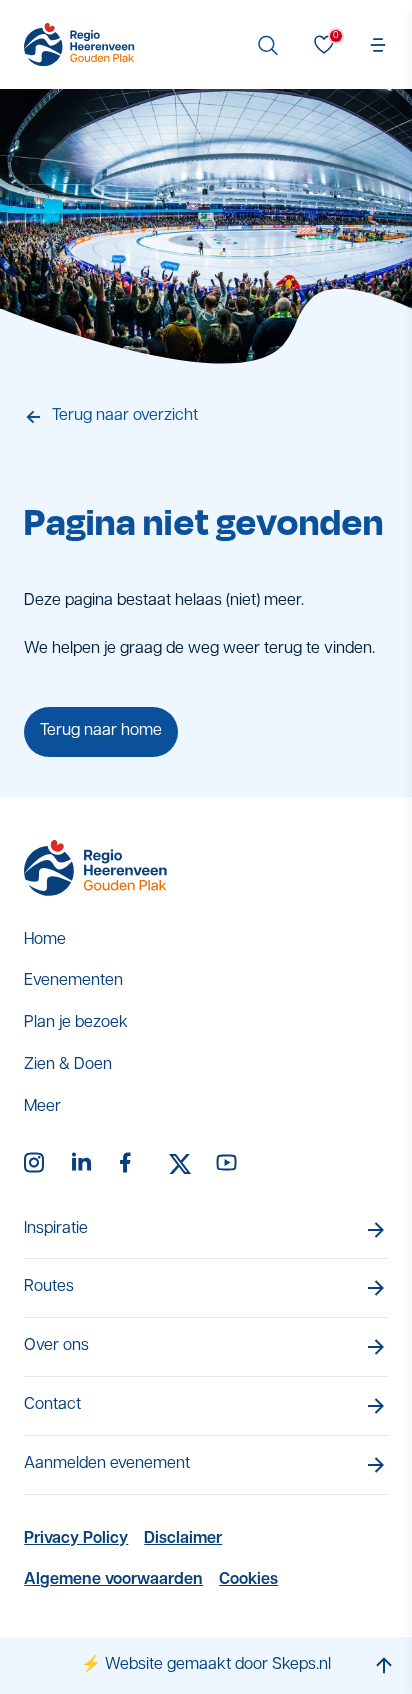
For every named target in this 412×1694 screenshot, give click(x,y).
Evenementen (73, 981)
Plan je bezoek (76, 1023)
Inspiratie (56, 1229)
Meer (42, 1107)
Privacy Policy (76, 1539)
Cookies (248, 1580)
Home (45, 940)
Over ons (56, 1346)
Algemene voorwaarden (113, 1580)
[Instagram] (36, 1164)
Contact (52, 1405)
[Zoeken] (268, 45)
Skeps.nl (301, 1665)
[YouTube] (228, 1164)
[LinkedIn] (84, 1164)
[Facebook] (132, 1164)
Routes (49, 1287)
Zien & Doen (68, 1065)
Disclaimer (183, 1539)
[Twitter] (180, 1164)
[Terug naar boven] (384, 1665)
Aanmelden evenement (107, 1464)
